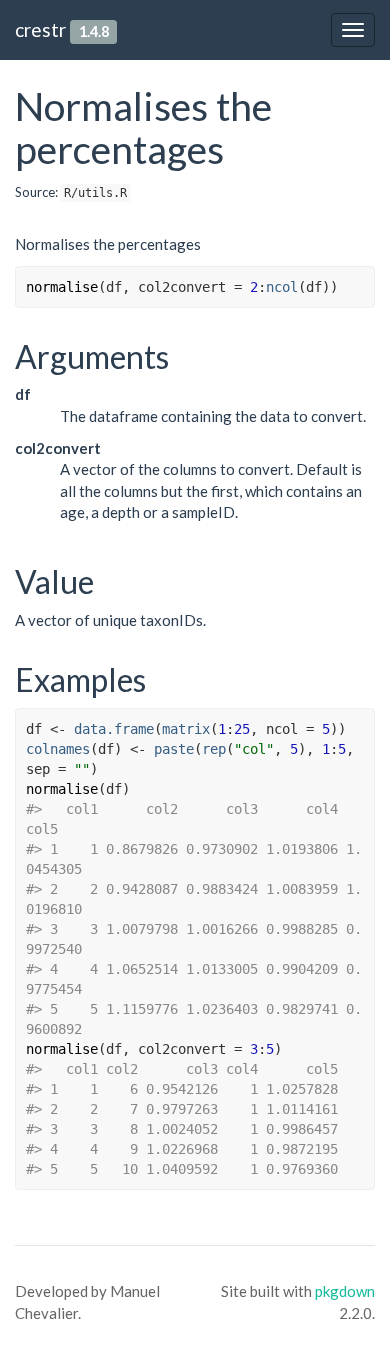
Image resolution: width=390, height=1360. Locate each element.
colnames (58, 749)
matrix (186, 729)
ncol (282, 287)
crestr (40, 29)
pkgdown (345, 1291)
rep (214, 749)
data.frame (114, 729)
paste (174, 749)
